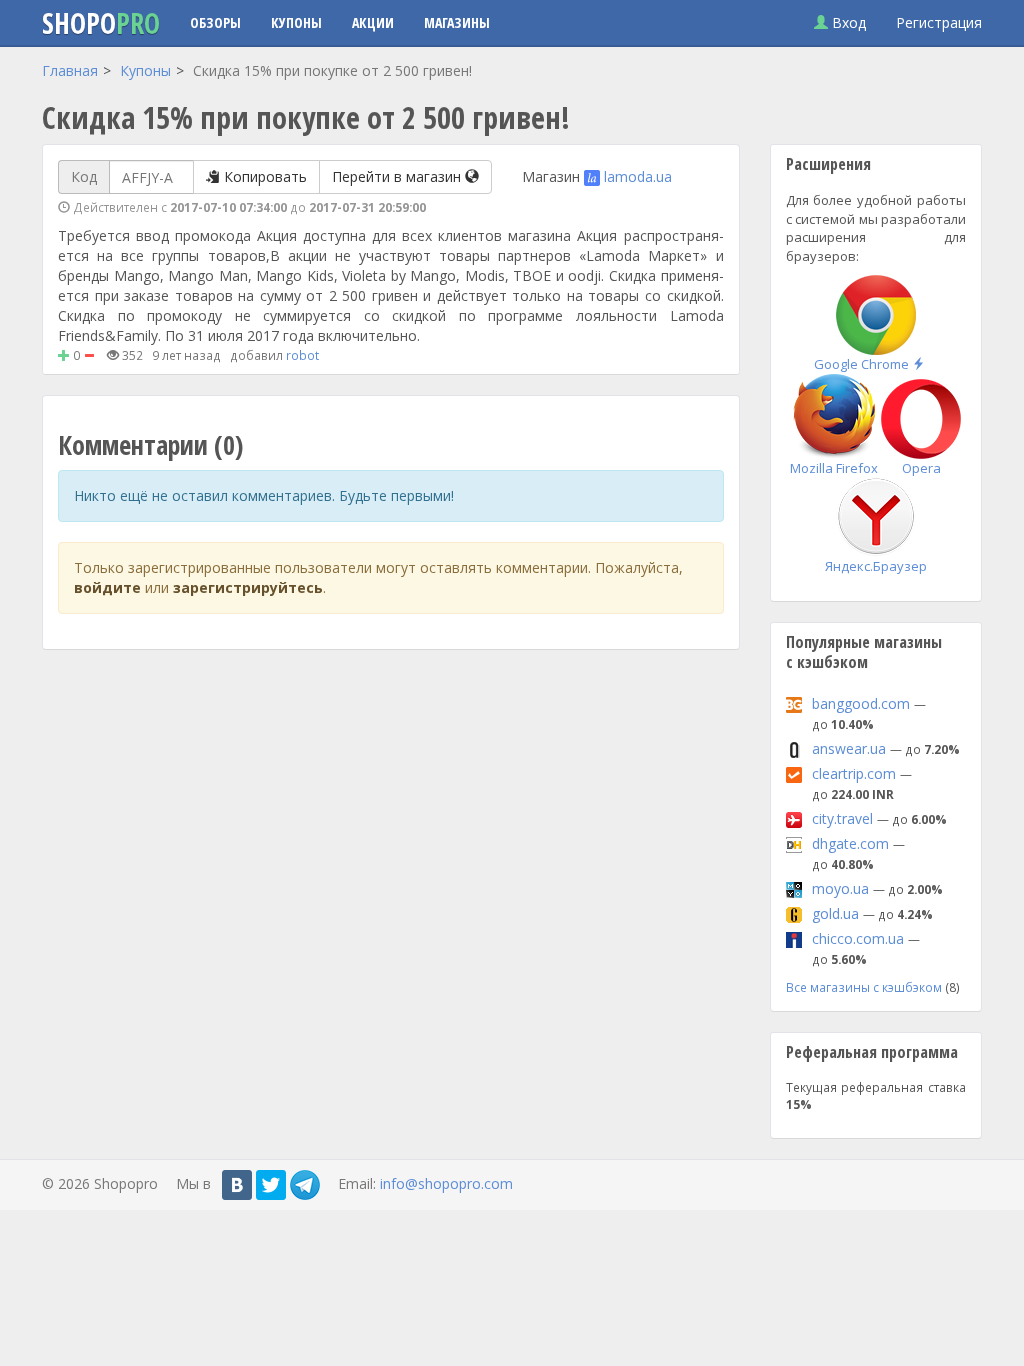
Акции (373, 22)
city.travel (842, 818)
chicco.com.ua (858, 938)
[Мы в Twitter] (271, 1185)
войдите (107, 587)
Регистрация (939, 22)
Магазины (457, 22)
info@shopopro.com (446, 1183)
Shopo (101, 23)
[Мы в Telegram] (305, 1185)
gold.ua (835, 913)
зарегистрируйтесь (248, 587)
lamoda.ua (638, 176)
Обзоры (215, 22)
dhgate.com (850, 843)
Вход (847, 22)
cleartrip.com (854, 773)
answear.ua (849, 748)
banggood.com (861, 703)
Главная (70, 70)
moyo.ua (840, 888)
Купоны (296, 22)
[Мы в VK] (237, 1185)
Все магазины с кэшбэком (864, 987)
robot (302, 355)
